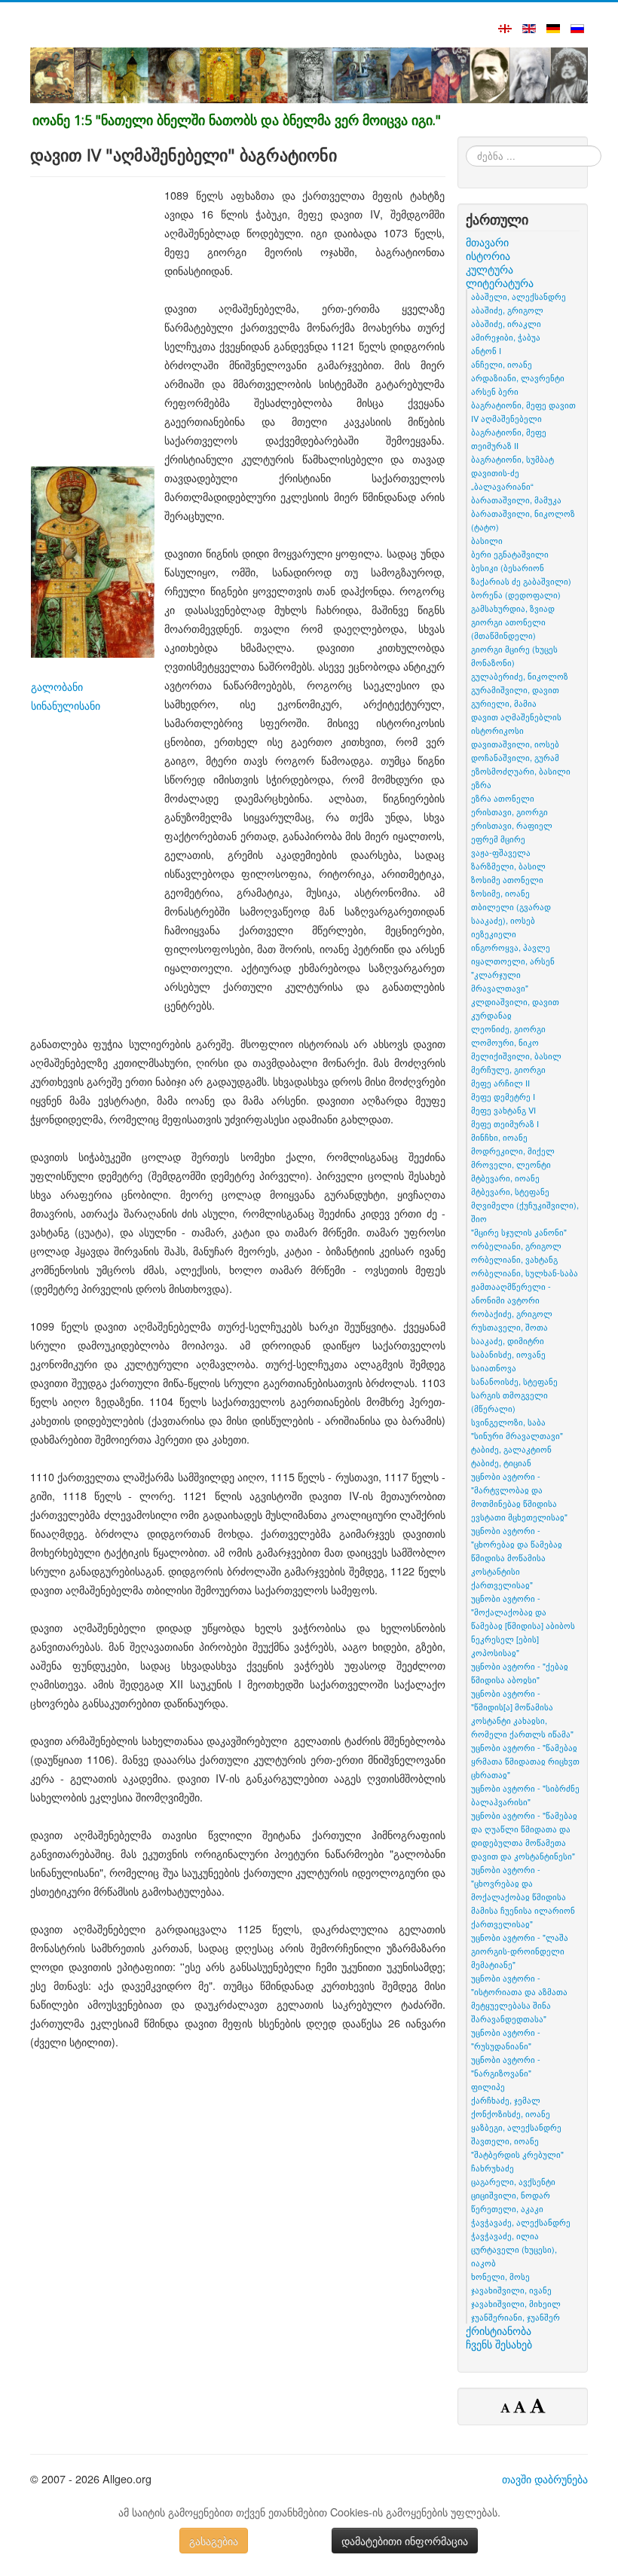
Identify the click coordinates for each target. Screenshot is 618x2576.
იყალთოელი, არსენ (513, 961)
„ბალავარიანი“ (502, 486)
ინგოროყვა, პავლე (511, 947)
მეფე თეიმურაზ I (505, 1123)
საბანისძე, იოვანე (508, 1354)
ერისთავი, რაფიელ (512, 825)
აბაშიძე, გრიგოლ (507, 310)
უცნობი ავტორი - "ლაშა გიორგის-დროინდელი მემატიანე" (520, 1951)
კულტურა (490, 269)
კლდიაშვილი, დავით (515, 1001)
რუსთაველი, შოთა (509, 1327)
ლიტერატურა (500, 283)
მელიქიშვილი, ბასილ (516, 1056)
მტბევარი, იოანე (505, 1178)
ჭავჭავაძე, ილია (505, 2235)
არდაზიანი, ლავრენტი (518, 377)
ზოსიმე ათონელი (507, 879)
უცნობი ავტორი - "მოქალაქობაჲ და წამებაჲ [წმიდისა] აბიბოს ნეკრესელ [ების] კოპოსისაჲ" (523, 1625)
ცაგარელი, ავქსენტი (513, 2181)
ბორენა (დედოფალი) (516, 594)
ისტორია (488, 255)
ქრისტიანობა (499, 2330)
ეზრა (481, 784)
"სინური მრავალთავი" (517, 1435)
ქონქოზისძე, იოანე (511, 2113)
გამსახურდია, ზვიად (513, 608)
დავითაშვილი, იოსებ (515, 744)
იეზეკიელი (494, 934)
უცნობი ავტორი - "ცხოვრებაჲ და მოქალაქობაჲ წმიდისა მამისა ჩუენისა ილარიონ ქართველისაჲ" (523, 1896)
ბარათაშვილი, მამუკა (516, 500)
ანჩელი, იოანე (502, 364)
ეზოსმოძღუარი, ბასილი (521, 771)
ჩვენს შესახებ (499, 2344)
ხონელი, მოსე (500, 2276)
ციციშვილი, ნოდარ (511, 2195)
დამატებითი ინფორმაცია (405, 2541)
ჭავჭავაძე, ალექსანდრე (521, 2222)
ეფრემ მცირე (498, 839)
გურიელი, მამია (504, 703)
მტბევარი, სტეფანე (510, 1191)
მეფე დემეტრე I (503, 1096)
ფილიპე (488, 2086)
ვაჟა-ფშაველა (501, 852)
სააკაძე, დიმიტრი (508, 1340)
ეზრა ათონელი (503, 798)
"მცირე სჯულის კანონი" (519, 1232)
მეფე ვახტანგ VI (503, 1110)
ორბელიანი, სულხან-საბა (525, 1273)
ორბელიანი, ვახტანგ (514, 1259)
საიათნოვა (494, 1367)
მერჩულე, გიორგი (508, 1069)
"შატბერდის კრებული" (517, 2154)
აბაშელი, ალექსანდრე (519, 296)
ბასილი (487, 540)
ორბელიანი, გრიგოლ (516, 1245)
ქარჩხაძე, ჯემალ (506, 2100)
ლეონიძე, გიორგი (508, 1028)
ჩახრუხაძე (493, 2168)
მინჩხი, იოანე (499, 1137)
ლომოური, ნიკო (505, 1042)
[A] (522, 2406)
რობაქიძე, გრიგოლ (512, 1313)
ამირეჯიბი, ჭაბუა (506, 337)
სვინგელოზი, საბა (508, 1422)
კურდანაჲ (491, 1015)
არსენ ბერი (495, 391)
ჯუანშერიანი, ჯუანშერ (516, 2317)
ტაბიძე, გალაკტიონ (511, 1449)
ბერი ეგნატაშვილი (510, 554)
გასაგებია (214, 2541)
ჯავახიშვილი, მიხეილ (516, 2303)
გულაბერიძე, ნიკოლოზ (520, 676)
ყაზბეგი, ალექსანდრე (516, 2127)
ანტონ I (486, 350)
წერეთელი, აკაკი (507, 2208)
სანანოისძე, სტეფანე (514, 1381)
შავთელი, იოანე (505, 2141)
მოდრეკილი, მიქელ (513, 1150)
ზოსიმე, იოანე (500, 893)
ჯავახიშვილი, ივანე (511, 2290)
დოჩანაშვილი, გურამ (515, 757)
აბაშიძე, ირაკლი (506, 323)
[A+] (537, 2405)
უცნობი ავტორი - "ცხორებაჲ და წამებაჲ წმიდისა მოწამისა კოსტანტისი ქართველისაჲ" (517, 1557)
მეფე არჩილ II (500, 1083)
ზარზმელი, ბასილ (508, 866)
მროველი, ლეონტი (511, 1164)
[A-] (507, 2407)
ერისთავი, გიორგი (509, 811)
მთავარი (487, 242)
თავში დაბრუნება (545, 2478)
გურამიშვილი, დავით (515, 689)
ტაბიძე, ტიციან (501, 1462)
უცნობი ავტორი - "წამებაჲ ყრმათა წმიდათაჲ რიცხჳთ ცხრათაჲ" (525, 1761)
